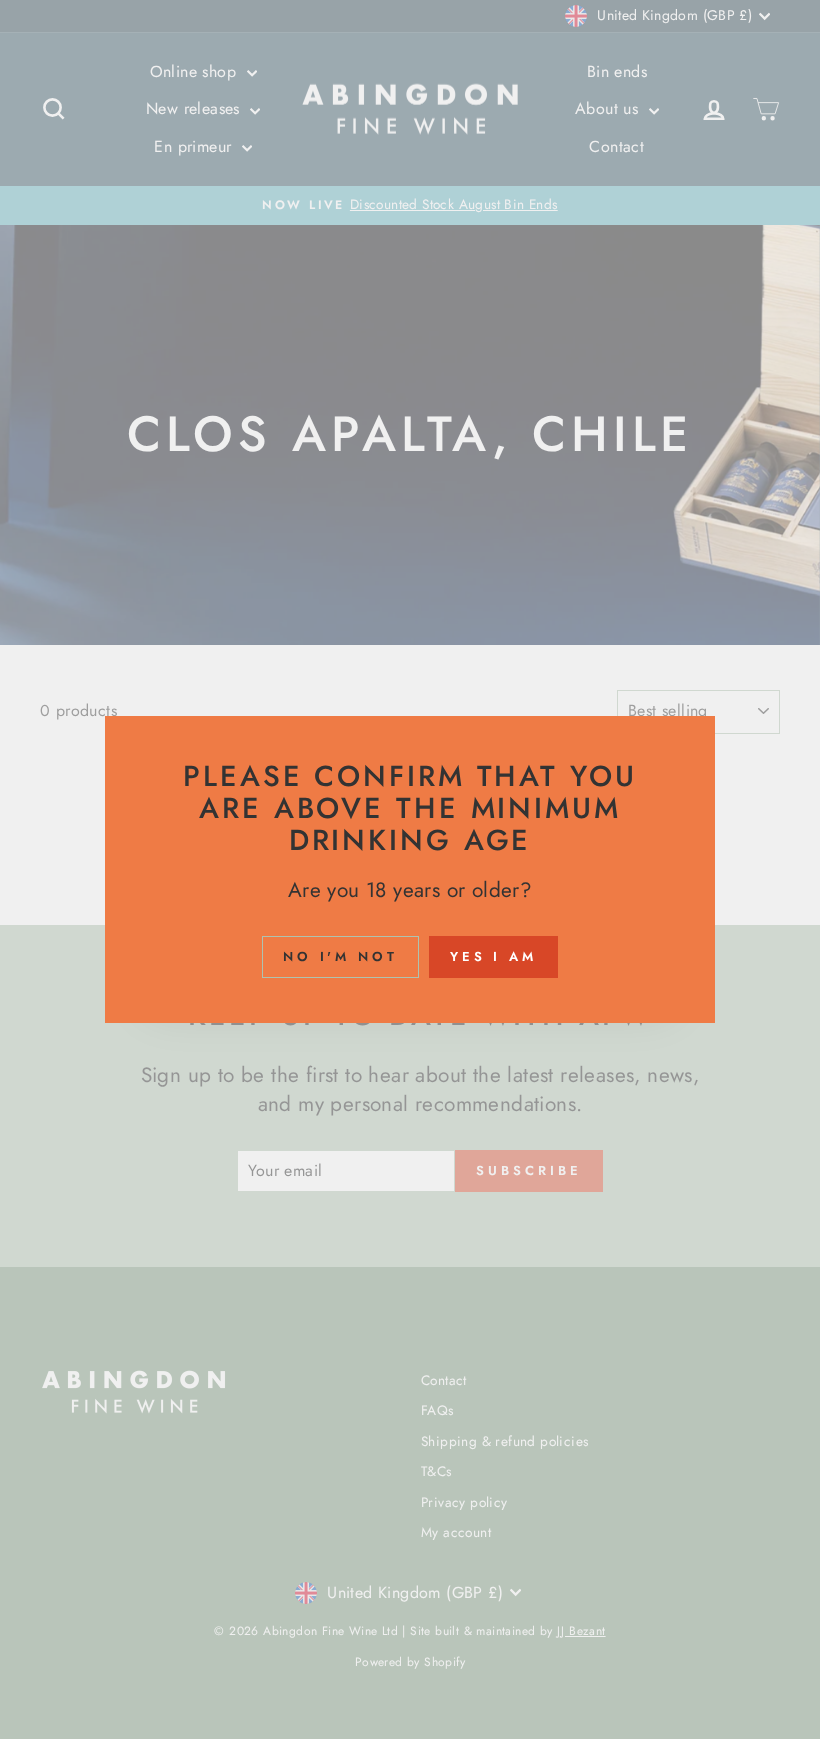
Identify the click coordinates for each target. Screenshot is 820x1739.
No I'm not (340, 956)
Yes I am (493, 956)
